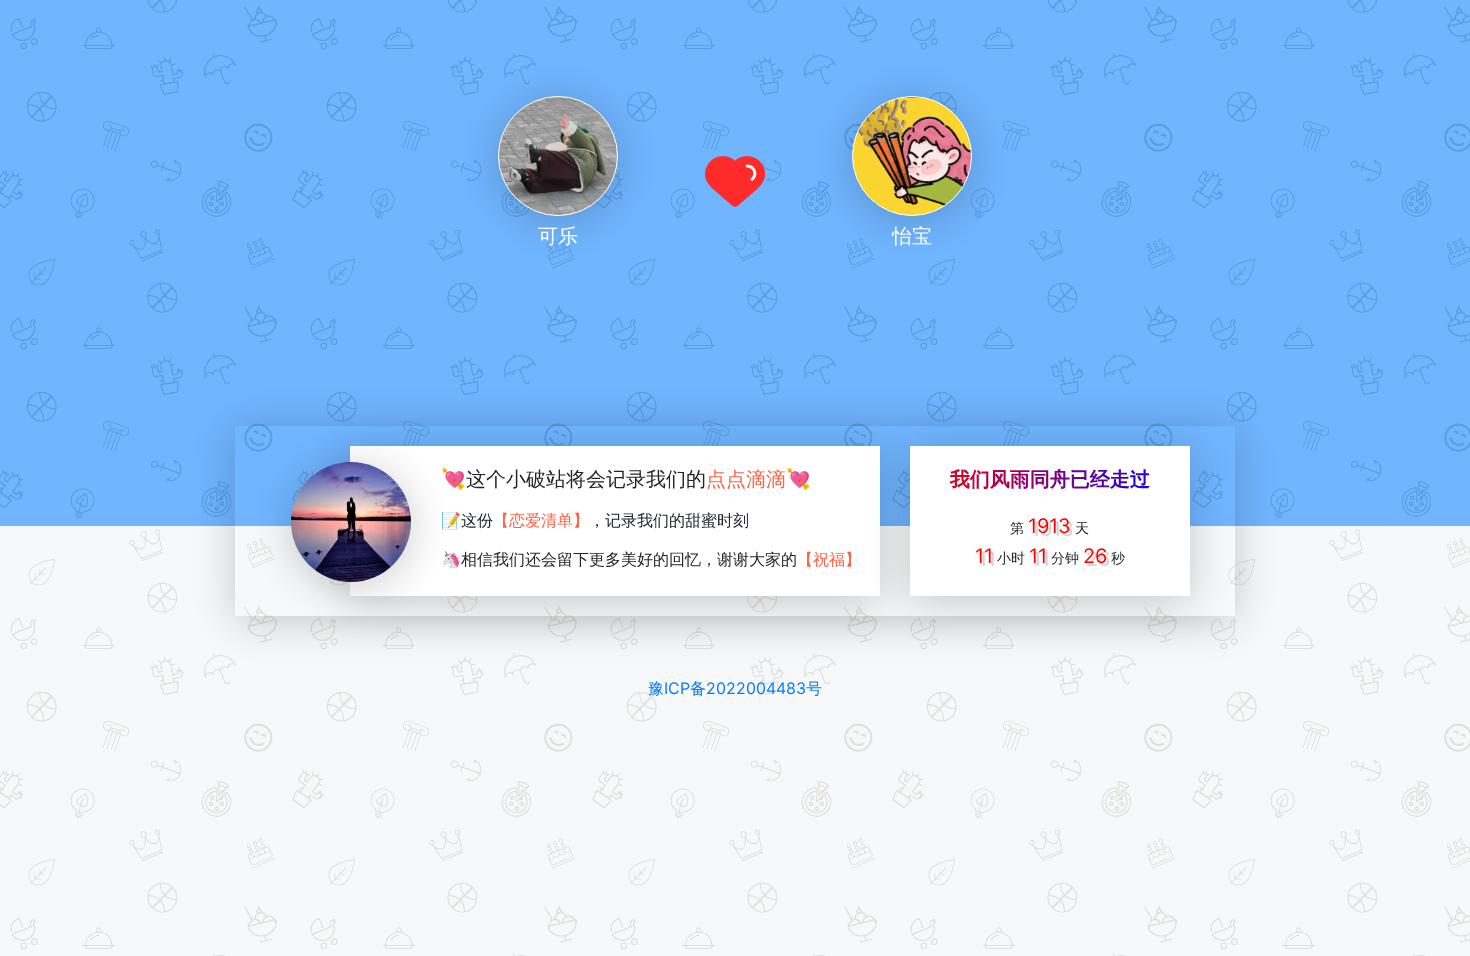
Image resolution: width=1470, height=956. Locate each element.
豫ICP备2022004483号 (735, 688)
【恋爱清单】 (541, 520)
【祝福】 (829, 559)
